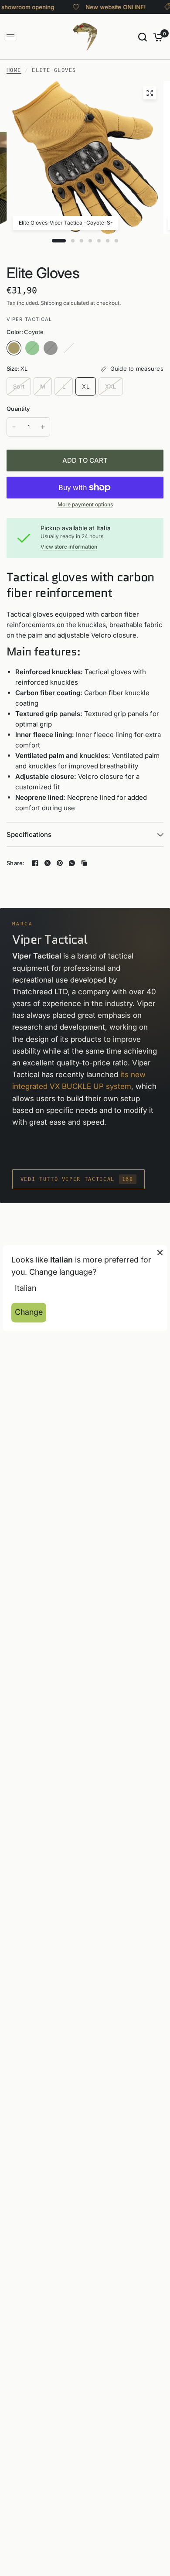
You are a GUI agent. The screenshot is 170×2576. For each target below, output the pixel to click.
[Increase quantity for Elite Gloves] (43, 427)
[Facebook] (35, 863)
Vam (69, 348)
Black (51, 348)
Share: (16, 863)
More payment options (85, 505)
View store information (69, 547)
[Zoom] (150, 93)
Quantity (18, 409)
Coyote (14, 348)
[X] (48, 863)
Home (14, 70)
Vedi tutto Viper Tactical (77, 1179)
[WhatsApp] (72, 863)
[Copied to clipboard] (84, 863)
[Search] (143, 37)
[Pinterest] (60, 863)
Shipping (51, 303)
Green (32, 348)
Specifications (29, 834)
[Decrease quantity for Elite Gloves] (14, 427)
